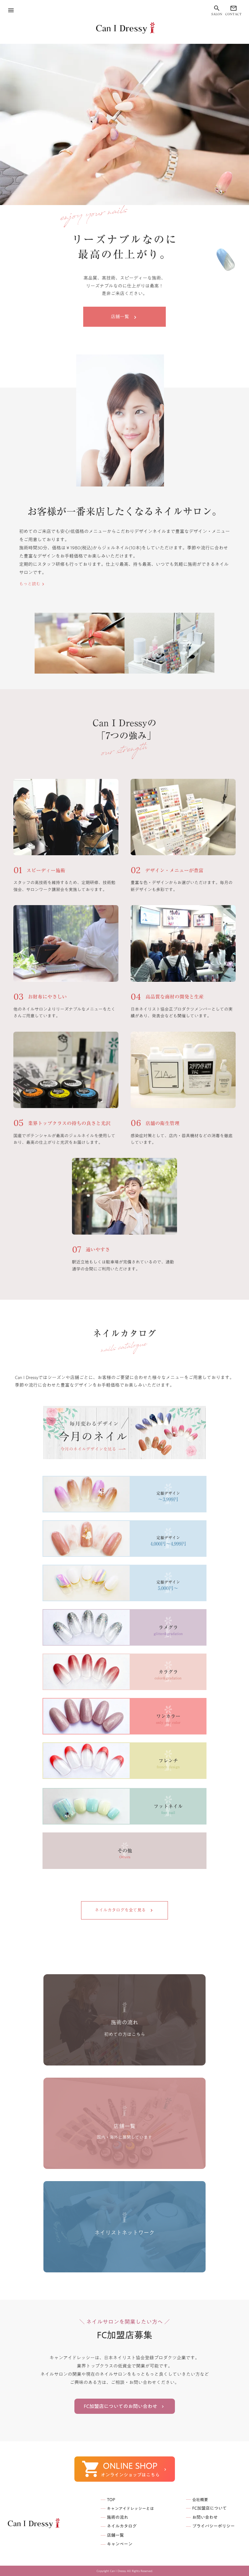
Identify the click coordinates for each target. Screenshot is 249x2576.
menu (11, 10)
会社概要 (200, 2500)
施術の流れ (118, 2518)
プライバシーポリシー (213, 2526)
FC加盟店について (210, 2508)
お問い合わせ (205, 2518)
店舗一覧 (115, 2536)
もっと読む (30, 584)
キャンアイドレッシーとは (130, 2508)
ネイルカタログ (122, 2526)
